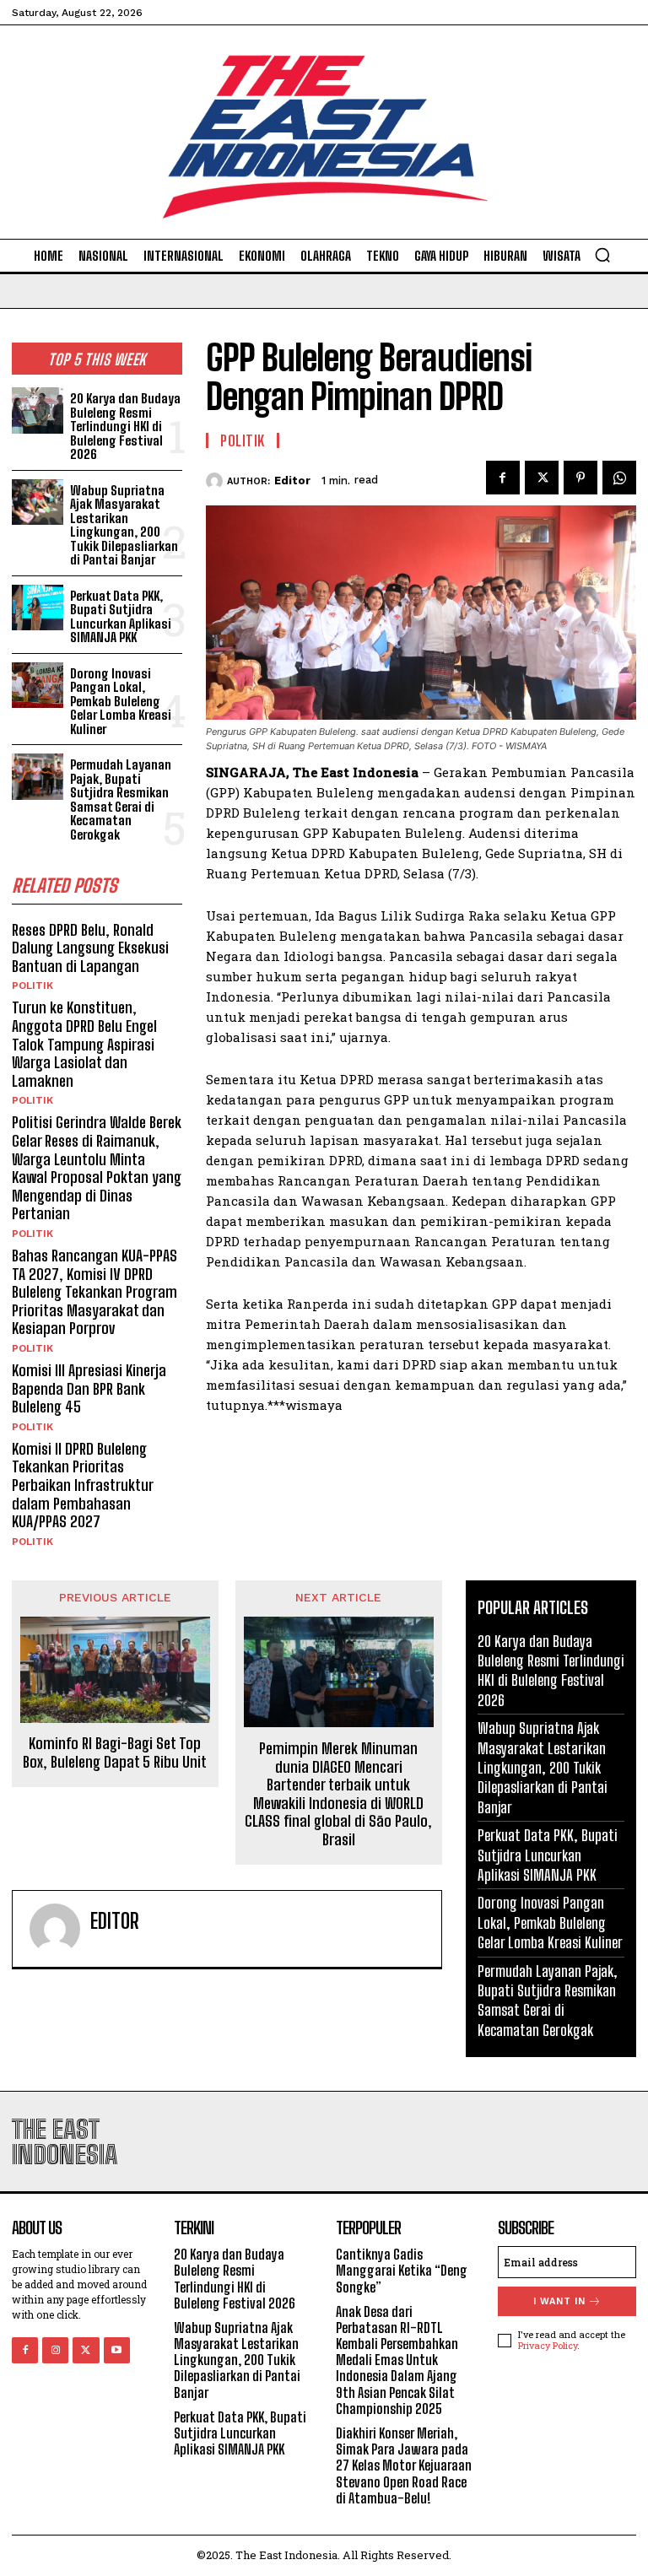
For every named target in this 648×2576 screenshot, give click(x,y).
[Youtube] (117, 2350)
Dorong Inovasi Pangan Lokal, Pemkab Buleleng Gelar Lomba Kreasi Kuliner (121, 701)
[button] (602, 255)
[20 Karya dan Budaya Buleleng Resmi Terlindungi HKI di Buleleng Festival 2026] (38, 410)
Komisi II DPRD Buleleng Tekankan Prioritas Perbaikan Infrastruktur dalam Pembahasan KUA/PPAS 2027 (83, 1485)
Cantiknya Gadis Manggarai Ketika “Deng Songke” (402, 2270)
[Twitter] (542, 478)
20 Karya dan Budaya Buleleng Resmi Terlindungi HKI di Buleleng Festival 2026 (125, 426)
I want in (559, 2301)
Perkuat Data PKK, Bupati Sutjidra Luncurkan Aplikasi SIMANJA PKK (121, 617)
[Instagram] (55, 2350)
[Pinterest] (580, 478)
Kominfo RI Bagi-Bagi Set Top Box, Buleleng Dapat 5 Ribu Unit (115, 1753)
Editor (292, 481)
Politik (32, 986)
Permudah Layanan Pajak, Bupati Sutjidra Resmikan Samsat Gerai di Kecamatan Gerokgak (121, 799)
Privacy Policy (548, 2345)
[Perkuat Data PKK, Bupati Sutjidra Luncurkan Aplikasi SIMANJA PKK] (38, 608)
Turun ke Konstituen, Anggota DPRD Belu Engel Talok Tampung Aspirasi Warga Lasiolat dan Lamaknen (84, 1044)
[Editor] (216, 481)
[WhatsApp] (619, 478)
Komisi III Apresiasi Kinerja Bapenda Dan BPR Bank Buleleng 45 (89, 1388)
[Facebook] (503, 478)
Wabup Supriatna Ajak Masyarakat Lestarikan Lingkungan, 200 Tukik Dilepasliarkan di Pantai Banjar (124, 525)
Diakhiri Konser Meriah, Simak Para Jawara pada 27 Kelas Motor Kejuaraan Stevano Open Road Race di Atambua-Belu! (404, 2465)
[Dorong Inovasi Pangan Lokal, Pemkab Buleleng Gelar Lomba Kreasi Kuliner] (38, 686)
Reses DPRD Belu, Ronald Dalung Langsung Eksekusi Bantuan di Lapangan (90, 948)
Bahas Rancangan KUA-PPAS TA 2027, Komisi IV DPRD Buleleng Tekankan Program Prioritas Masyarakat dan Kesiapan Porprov (94, 1292)
